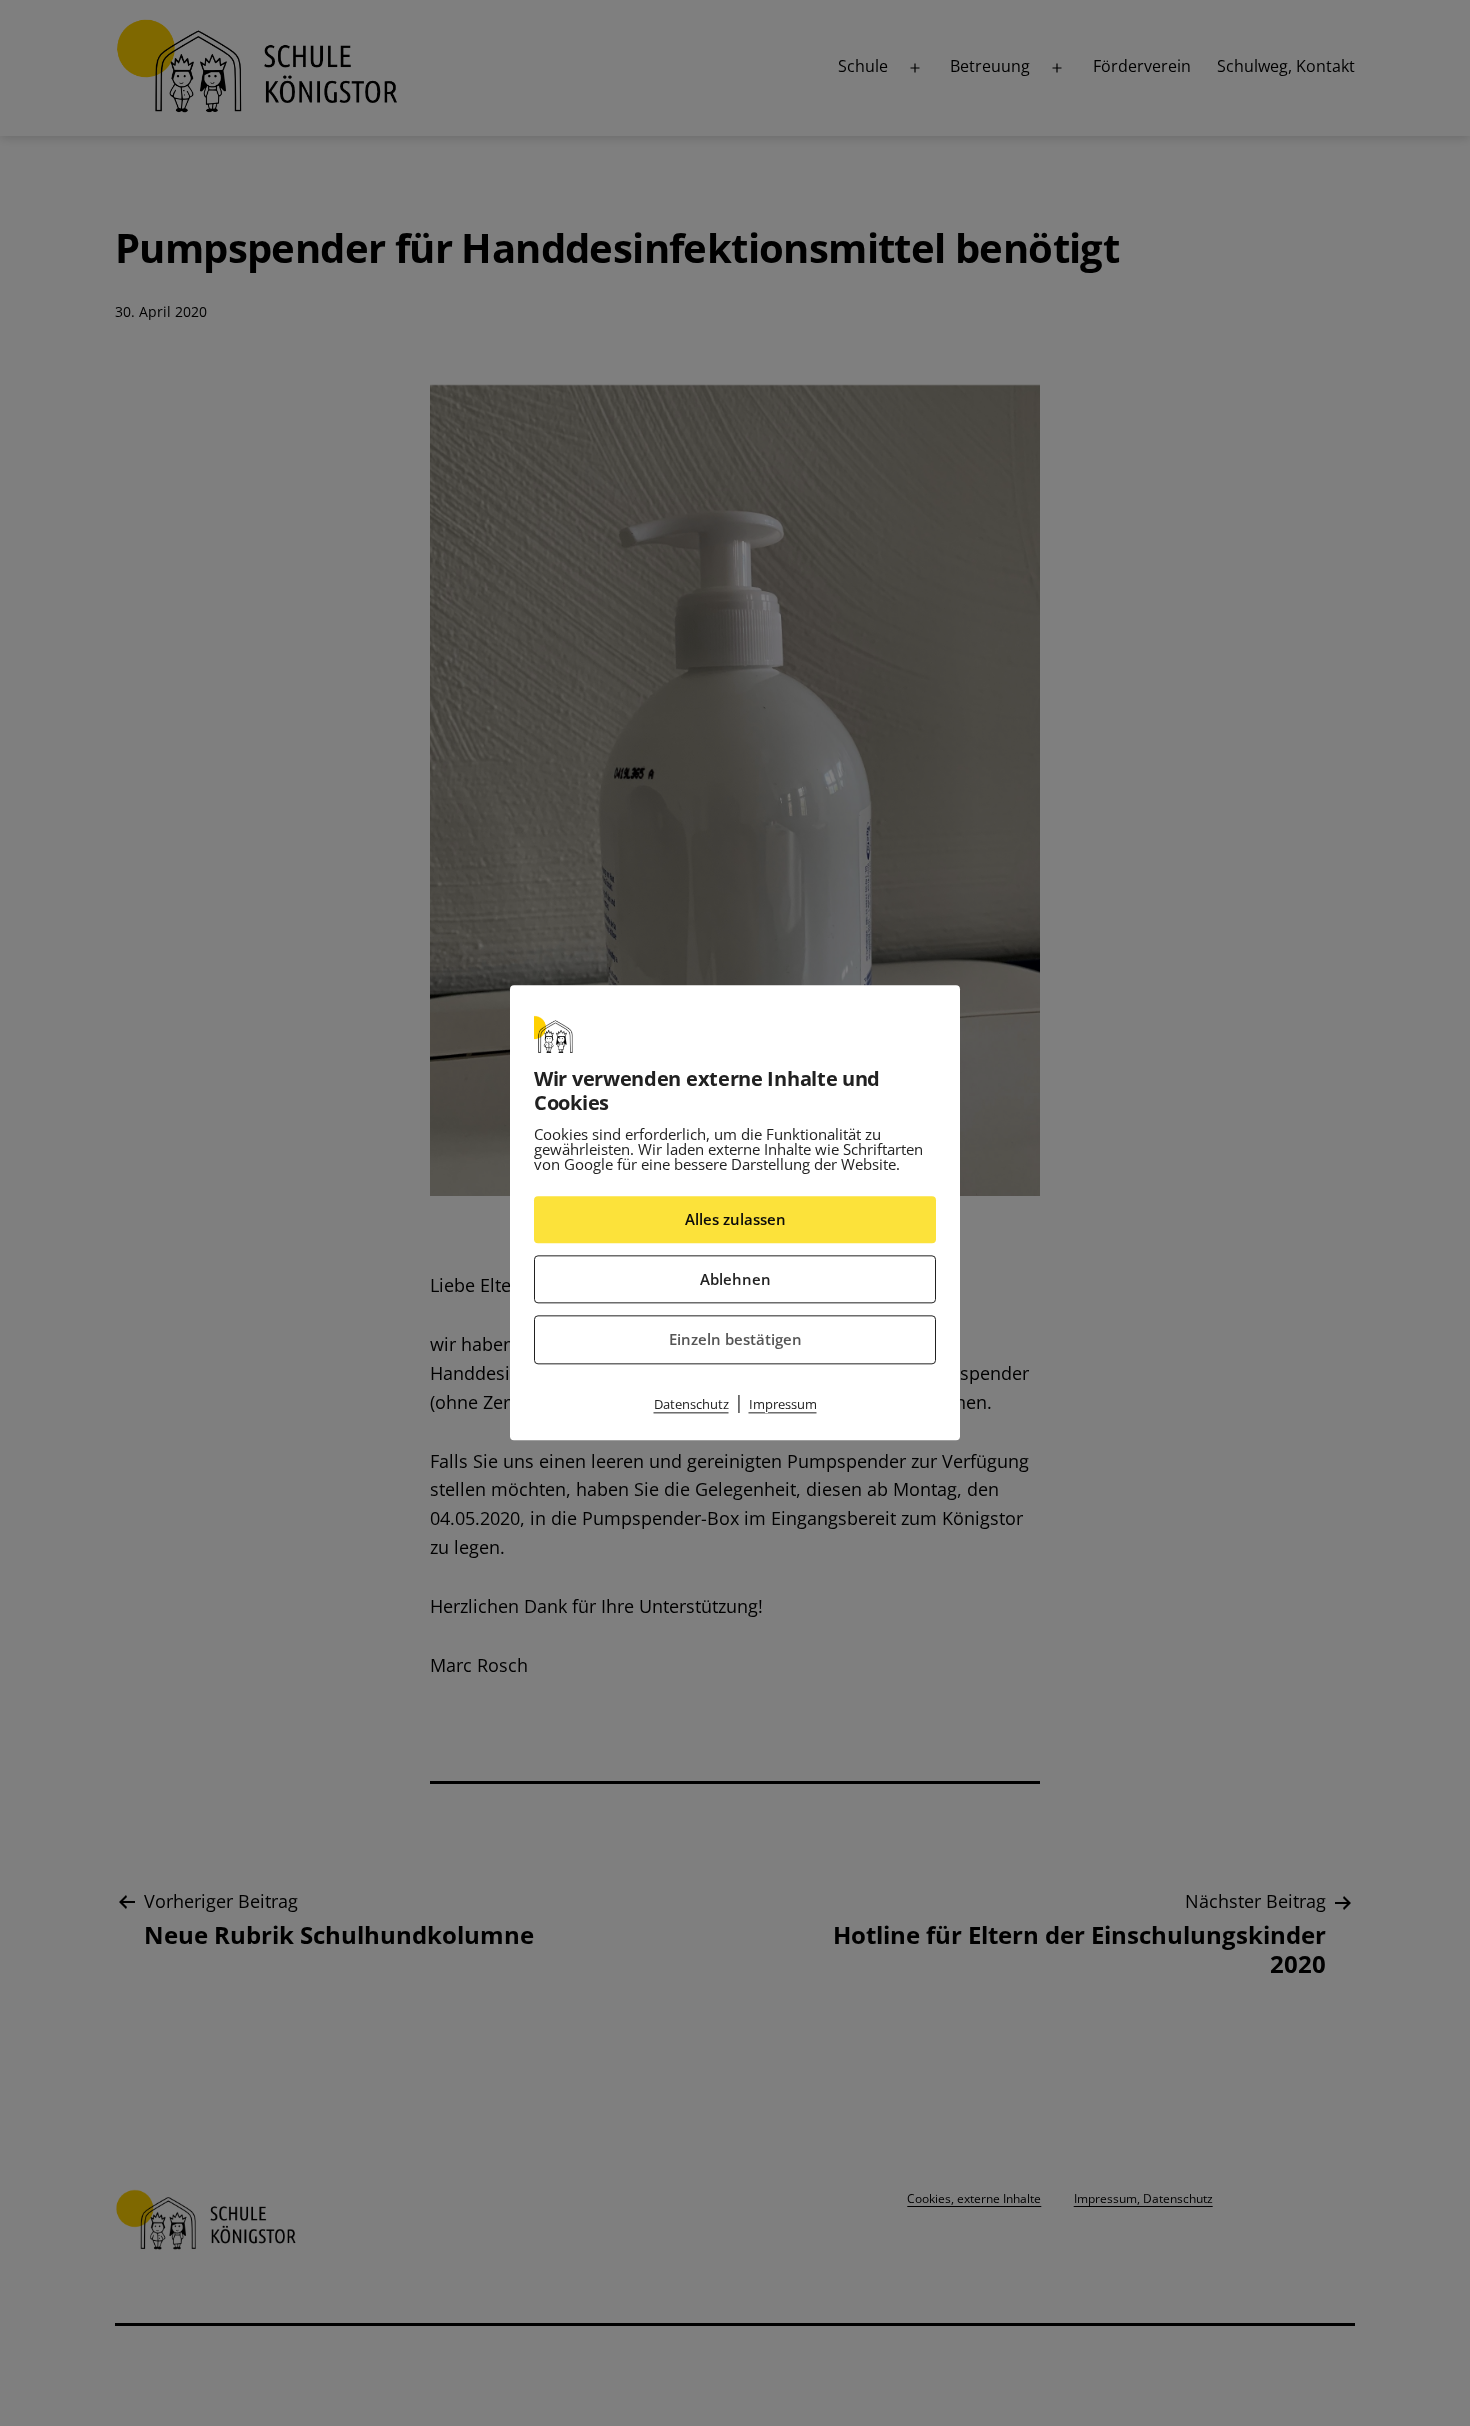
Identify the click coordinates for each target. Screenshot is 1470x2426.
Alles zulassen (735, 1219)
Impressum (783, 1404)
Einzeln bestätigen (735, 1339)
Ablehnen (735, 1279)
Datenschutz (691, 1404)
